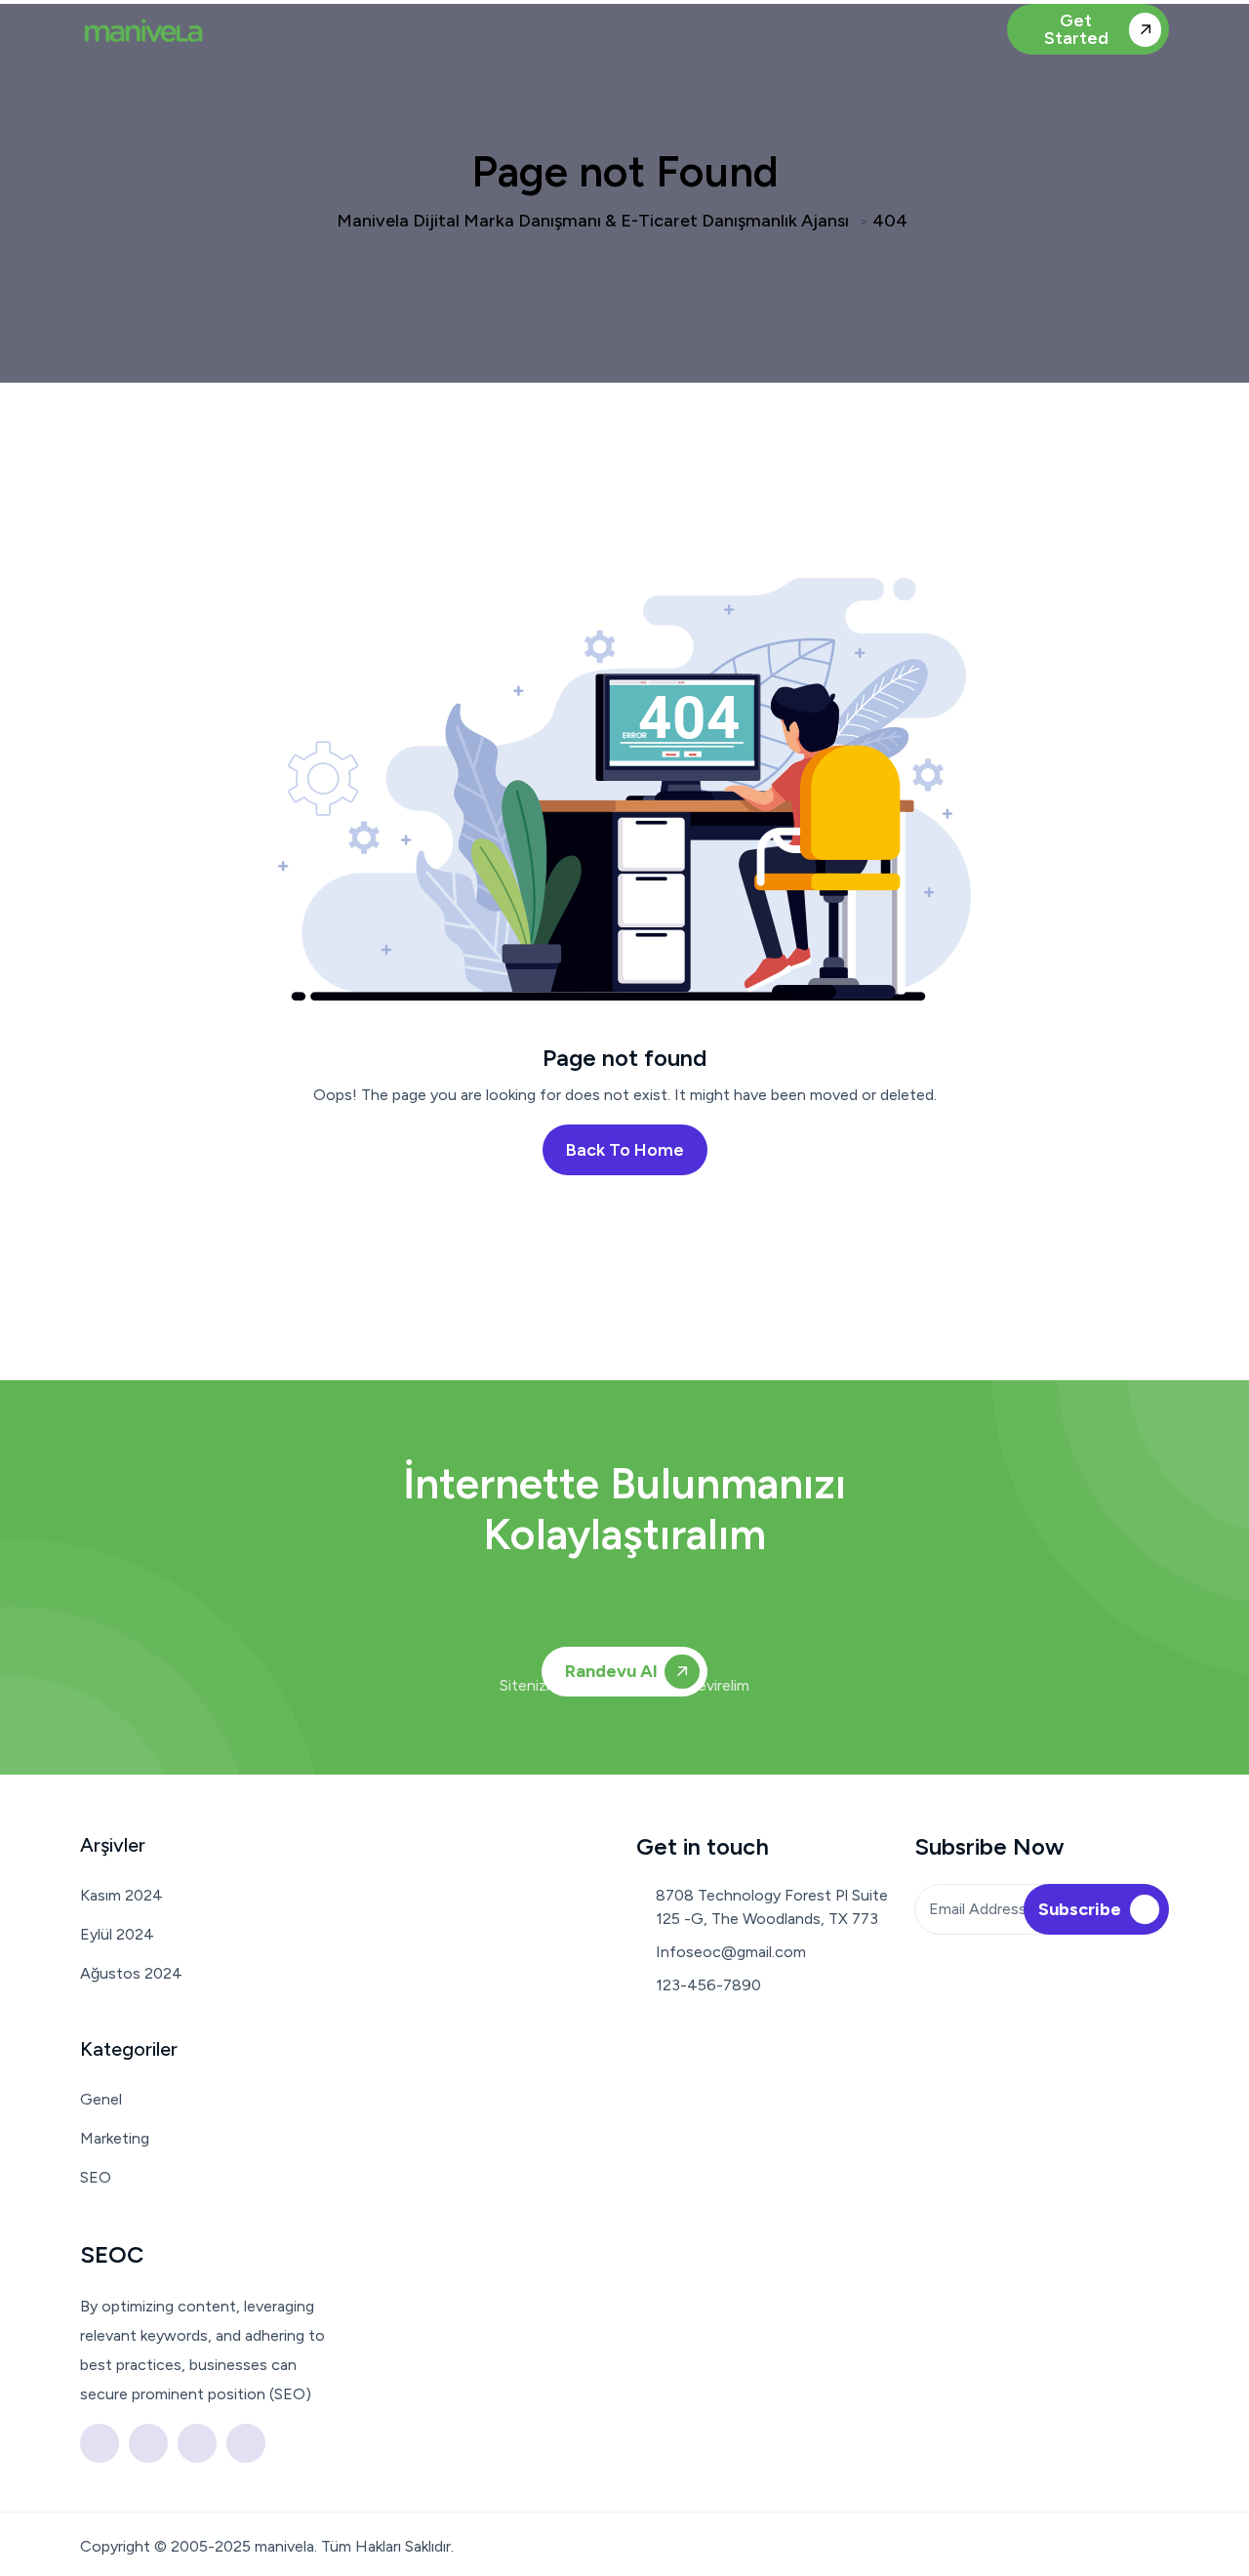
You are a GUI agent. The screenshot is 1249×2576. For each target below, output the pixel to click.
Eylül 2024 (117, 1934)
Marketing (115, 2138)
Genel (101, 2099)
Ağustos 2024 (131, 1973)
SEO (96, 2177)
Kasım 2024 (121, 1895)
